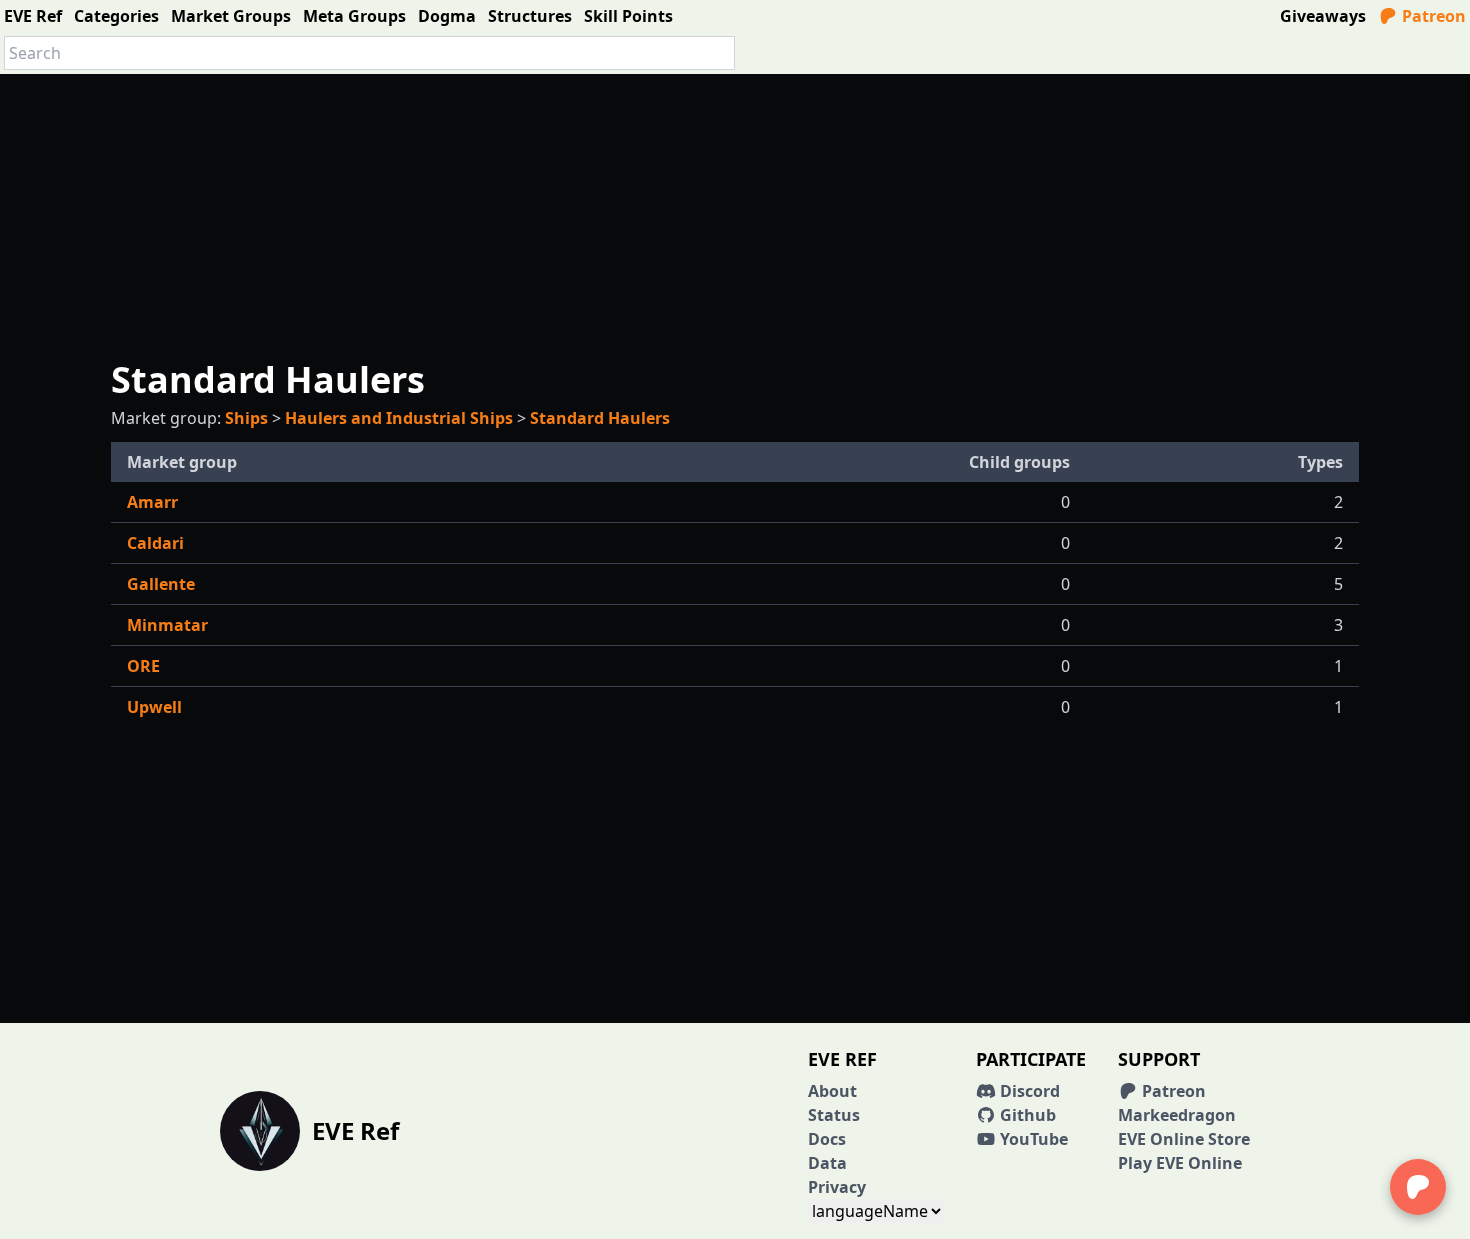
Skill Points (628, 16)
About (832, 1091)
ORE (143, 666)
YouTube (1032, 1139)
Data (827, 1163)
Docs (827, 1139)
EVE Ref (33, 16)
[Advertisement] (735, 214)
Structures (530, 16)
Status (834, 1115)
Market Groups (231, 16)
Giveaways (1323, 16)
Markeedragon (1177, 1115)
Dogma (447, 16)
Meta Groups (354, 16)
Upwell (154, 707)
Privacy (837, 1187)
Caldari (155, 543)
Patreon (1432, 16)
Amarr (152, 502)
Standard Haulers (600, 418)
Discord (1028, 1091)
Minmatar (167, 625)
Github (1026, 1115)
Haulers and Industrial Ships (399, 418)
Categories (116, 16)
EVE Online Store (1184, 1139)
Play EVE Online (1180, 1163)
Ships (246, 418)
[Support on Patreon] (1418, 1187)
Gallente (161, 584)
